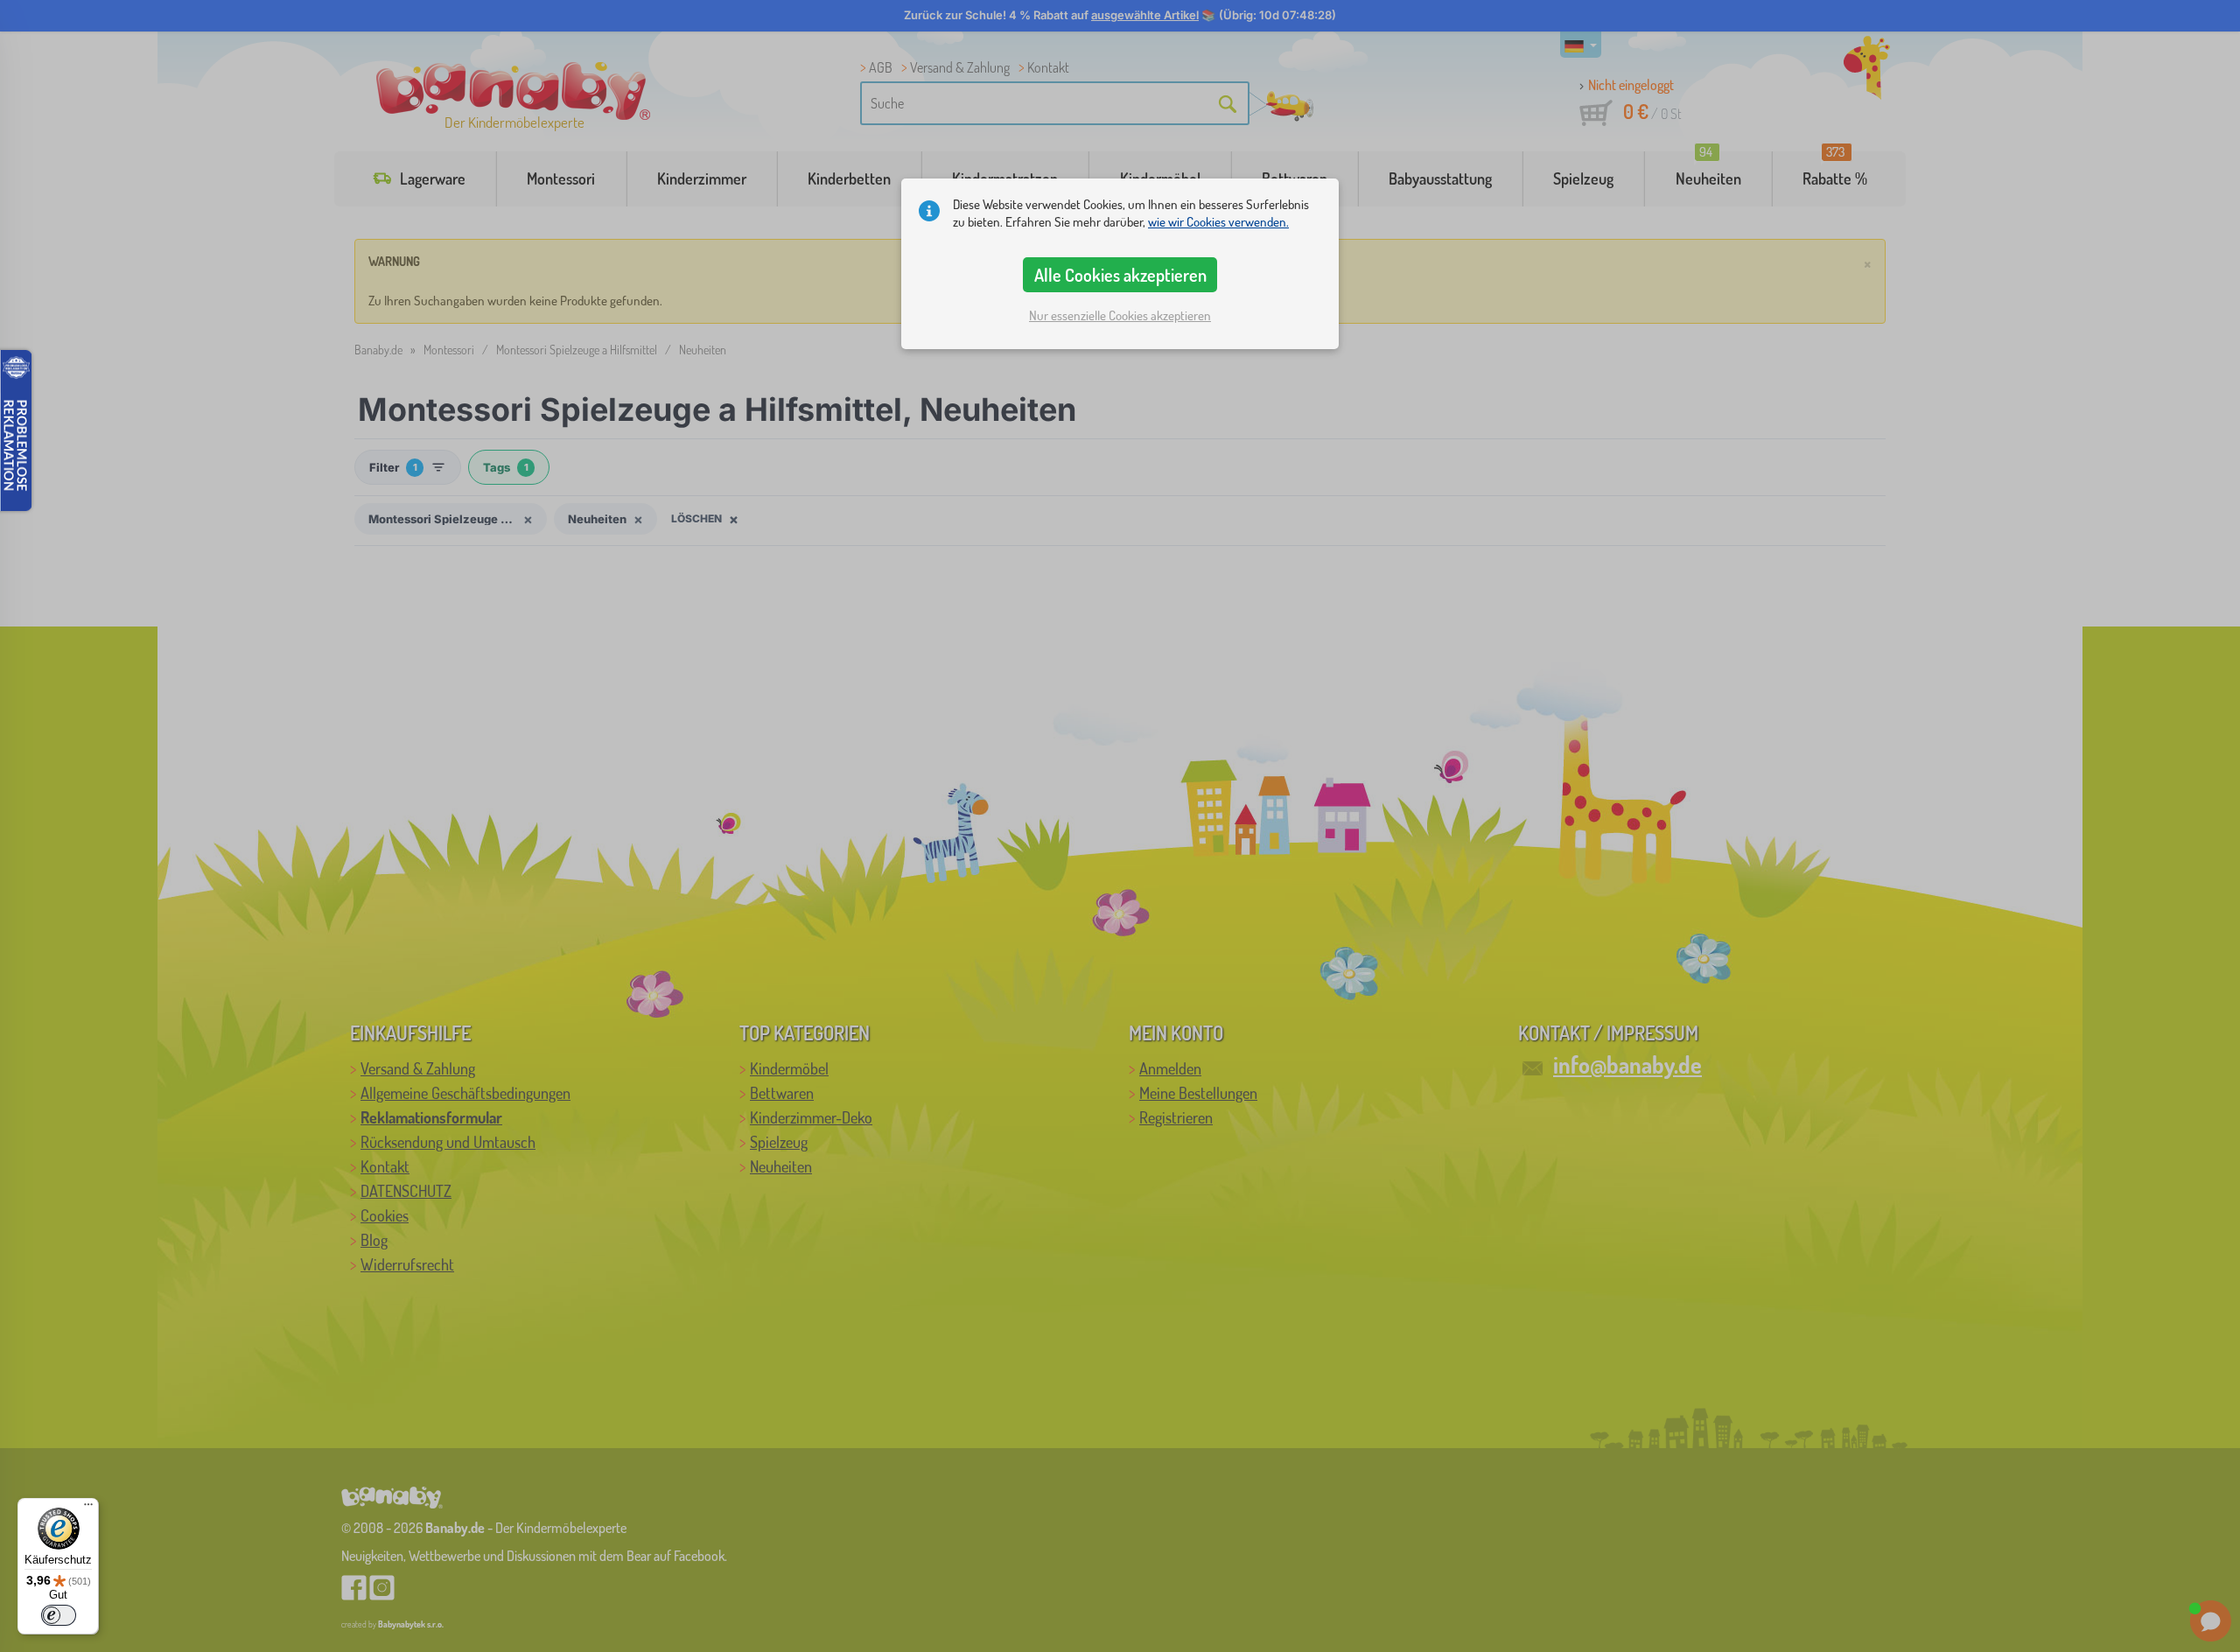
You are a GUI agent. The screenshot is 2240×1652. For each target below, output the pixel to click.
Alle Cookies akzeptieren (1120, 275)
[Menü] (88, 1508)
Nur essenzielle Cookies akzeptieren (1120, 315)
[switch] (59, 1615)
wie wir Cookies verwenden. (1218, 222)
